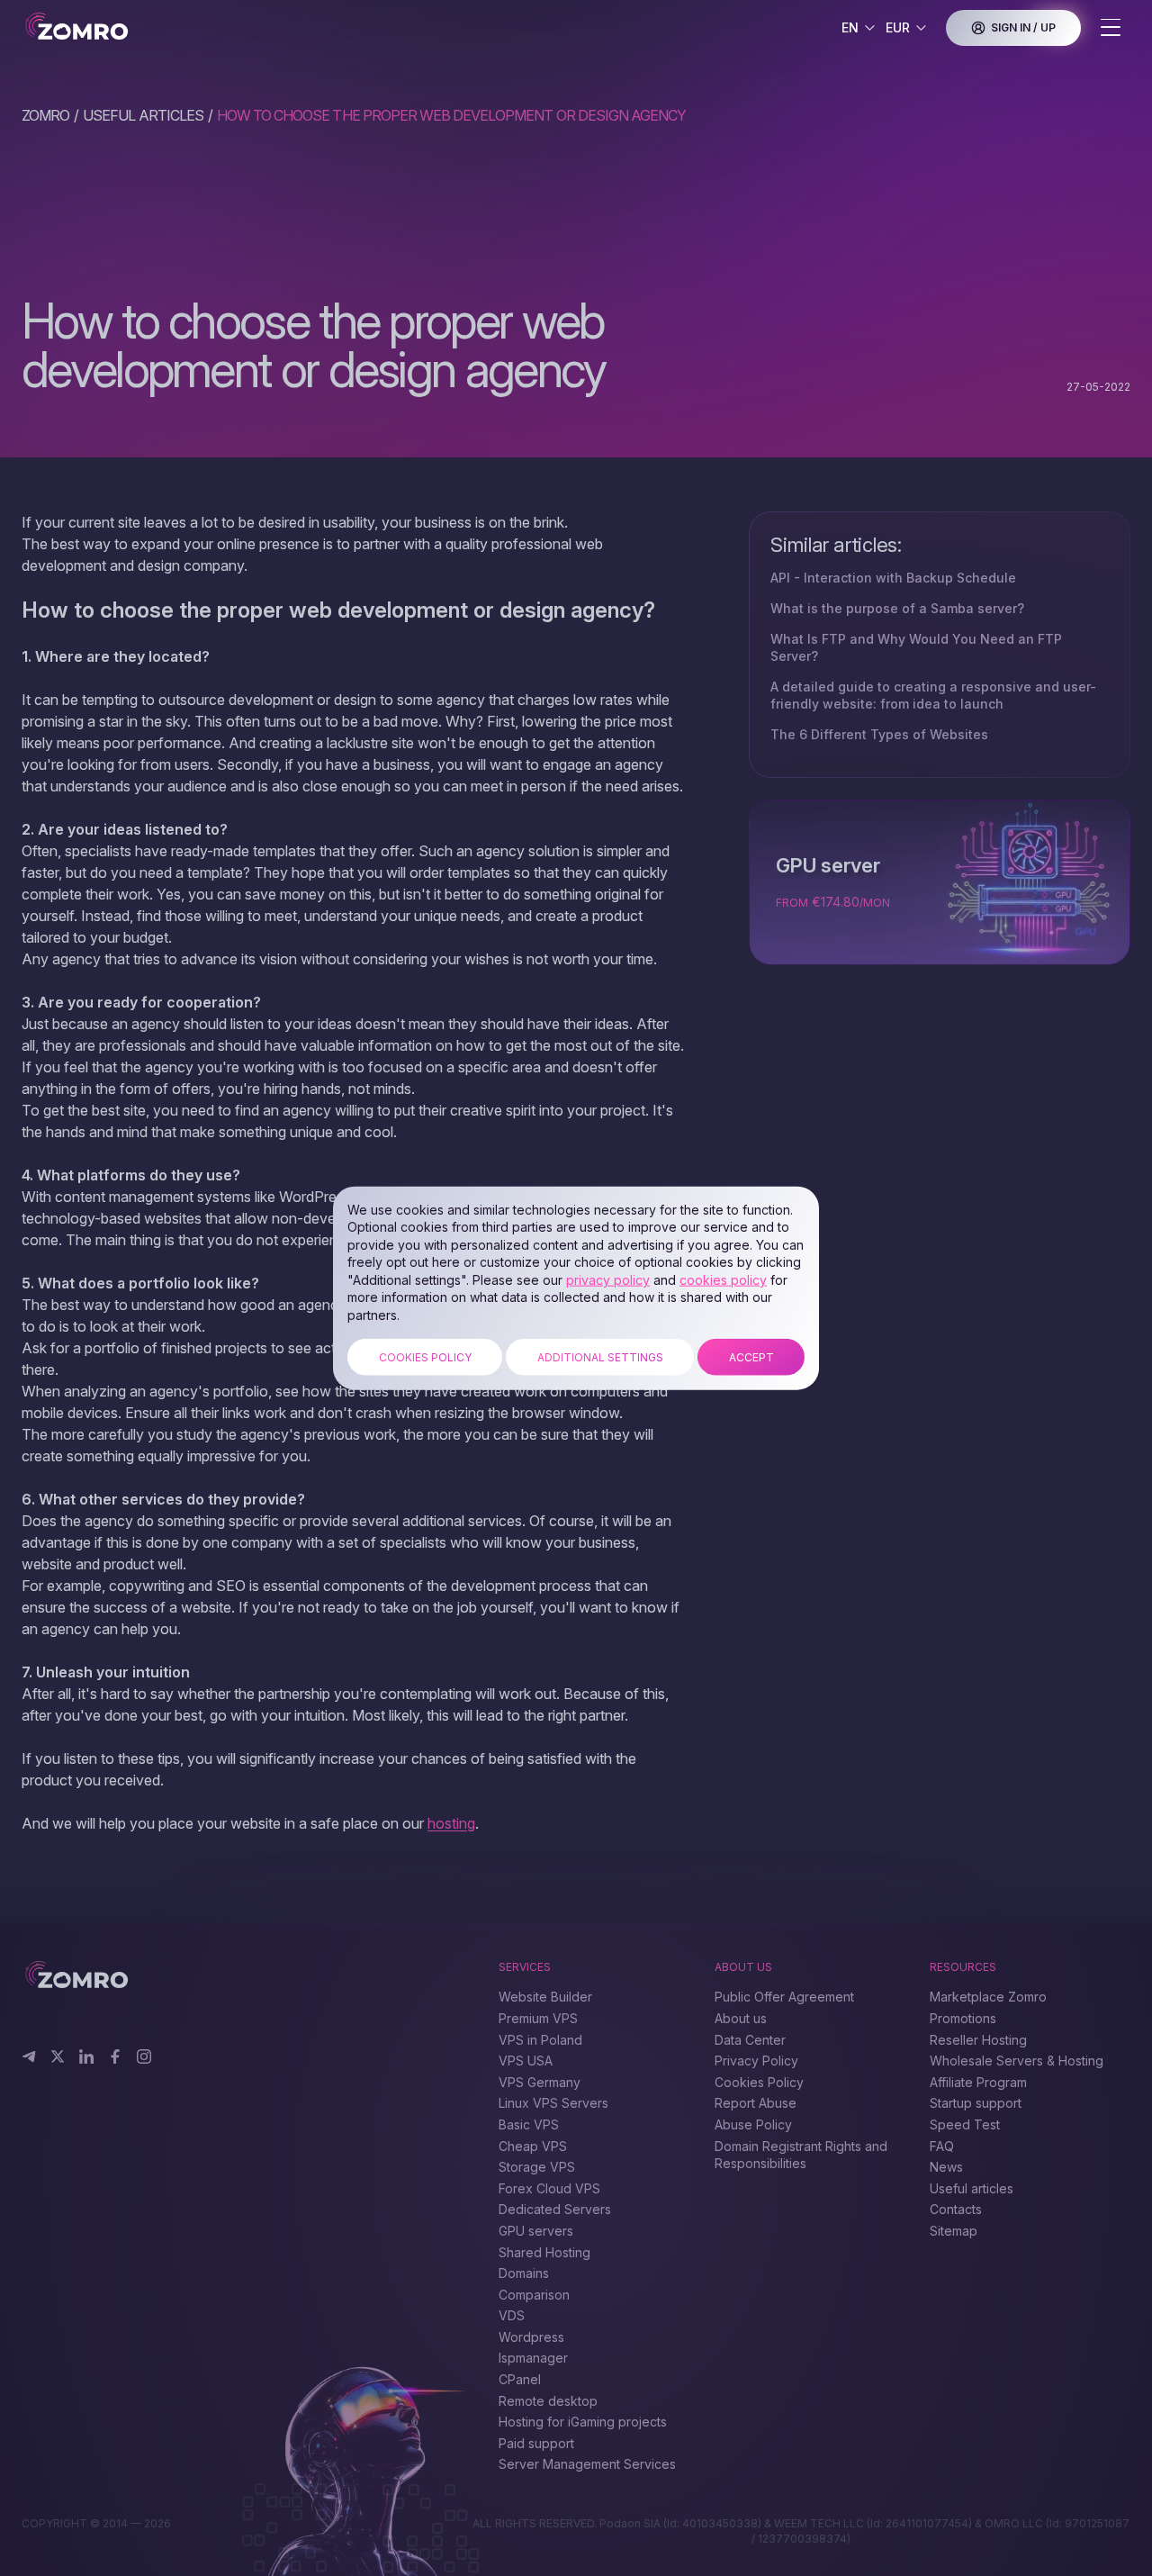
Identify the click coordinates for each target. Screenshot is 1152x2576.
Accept (751, 1356)
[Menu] (1111, 29)
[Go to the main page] (132, 27)
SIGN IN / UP (1023, 27)
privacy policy (608, 1280)
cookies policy (723, 1280)
